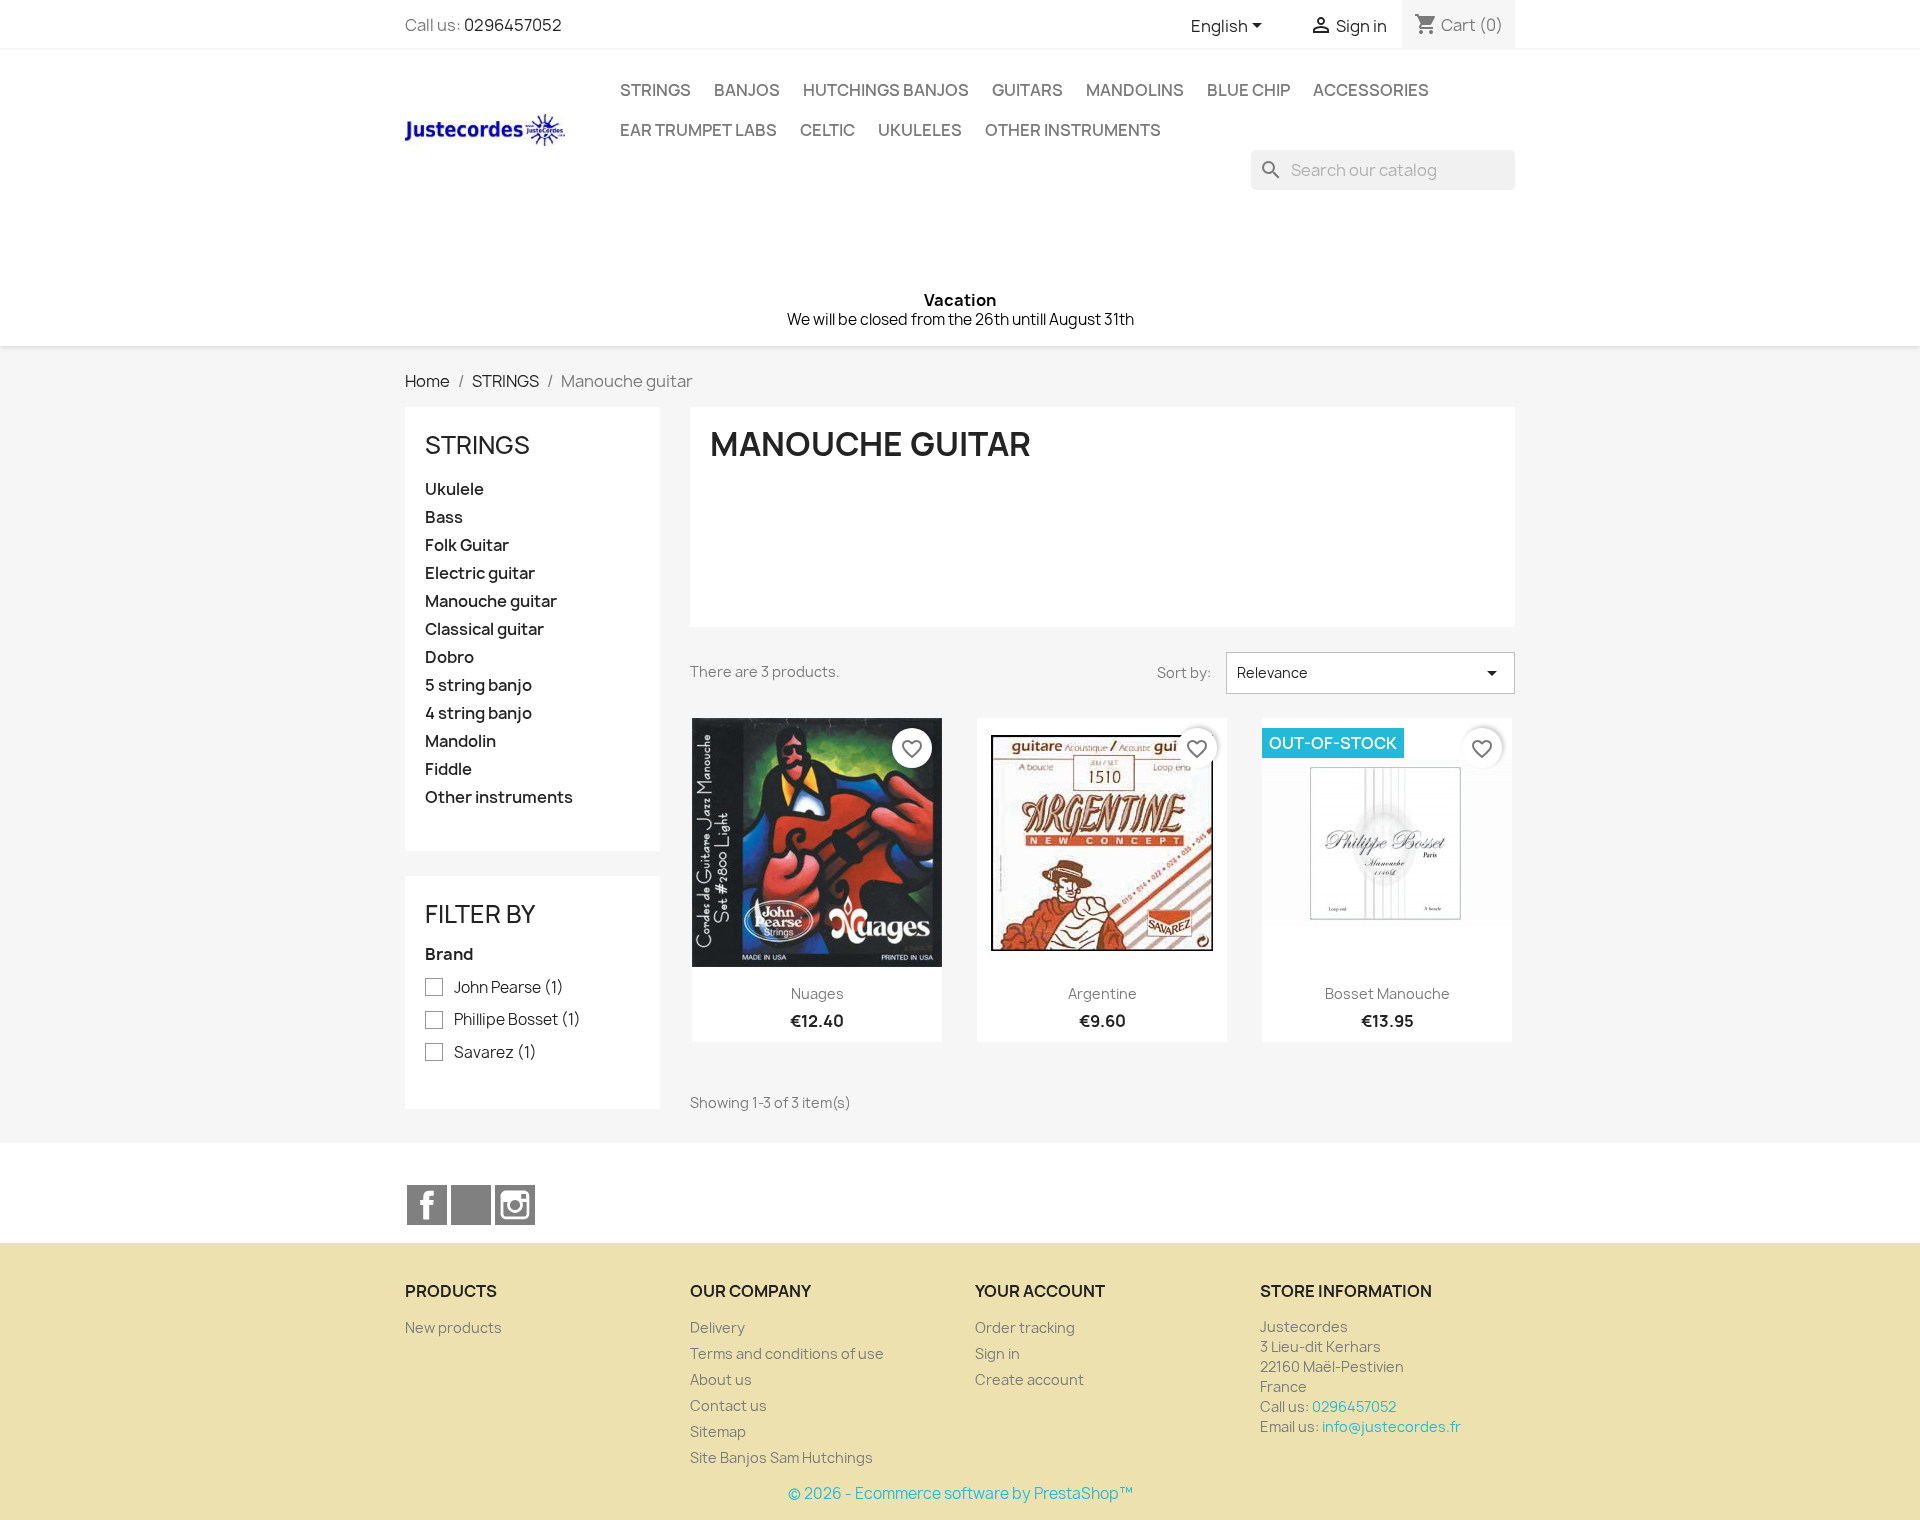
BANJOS (747, 90)
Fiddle (448, 769)
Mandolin (460, 741)
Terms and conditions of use (787, 1353)
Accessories (1371, 90)
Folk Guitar (467, 545)
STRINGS (655, 90)
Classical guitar (484, 629)
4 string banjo (478, 713)
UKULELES (920, 130)
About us (721, 1379)
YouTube (471, 1205)
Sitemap (718, 1431)
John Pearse (509, 988)
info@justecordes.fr (1391, 1426)
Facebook (427, 1205)
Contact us (728, 1405)
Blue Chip (1248, 90)
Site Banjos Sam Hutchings (781, 1457)
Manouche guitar (491, 601)
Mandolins (1135, 90)
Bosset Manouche (1387, 993)
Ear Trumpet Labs (698, 130)
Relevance (1370, 673)
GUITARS (1027, 90)
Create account (1029, 1379)
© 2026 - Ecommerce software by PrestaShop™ (960, 1493)
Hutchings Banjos (886, 90)
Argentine (1102, 993)
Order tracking (1025, 1327)
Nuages (817, 993)
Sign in (997, 1353)
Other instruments (1073, 130)
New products (453, 1327)
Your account (1040, 1291)
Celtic (827, 130)
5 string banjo (478, 685)
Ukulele (454, 489)
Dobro (449, 657)
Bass (444, 517)
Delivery (717, 1327)
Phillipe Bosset (517, 1020)
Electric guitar (480, 573)
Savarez (495, 1053)
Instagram (515, 1205)
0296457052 (513, 25)
